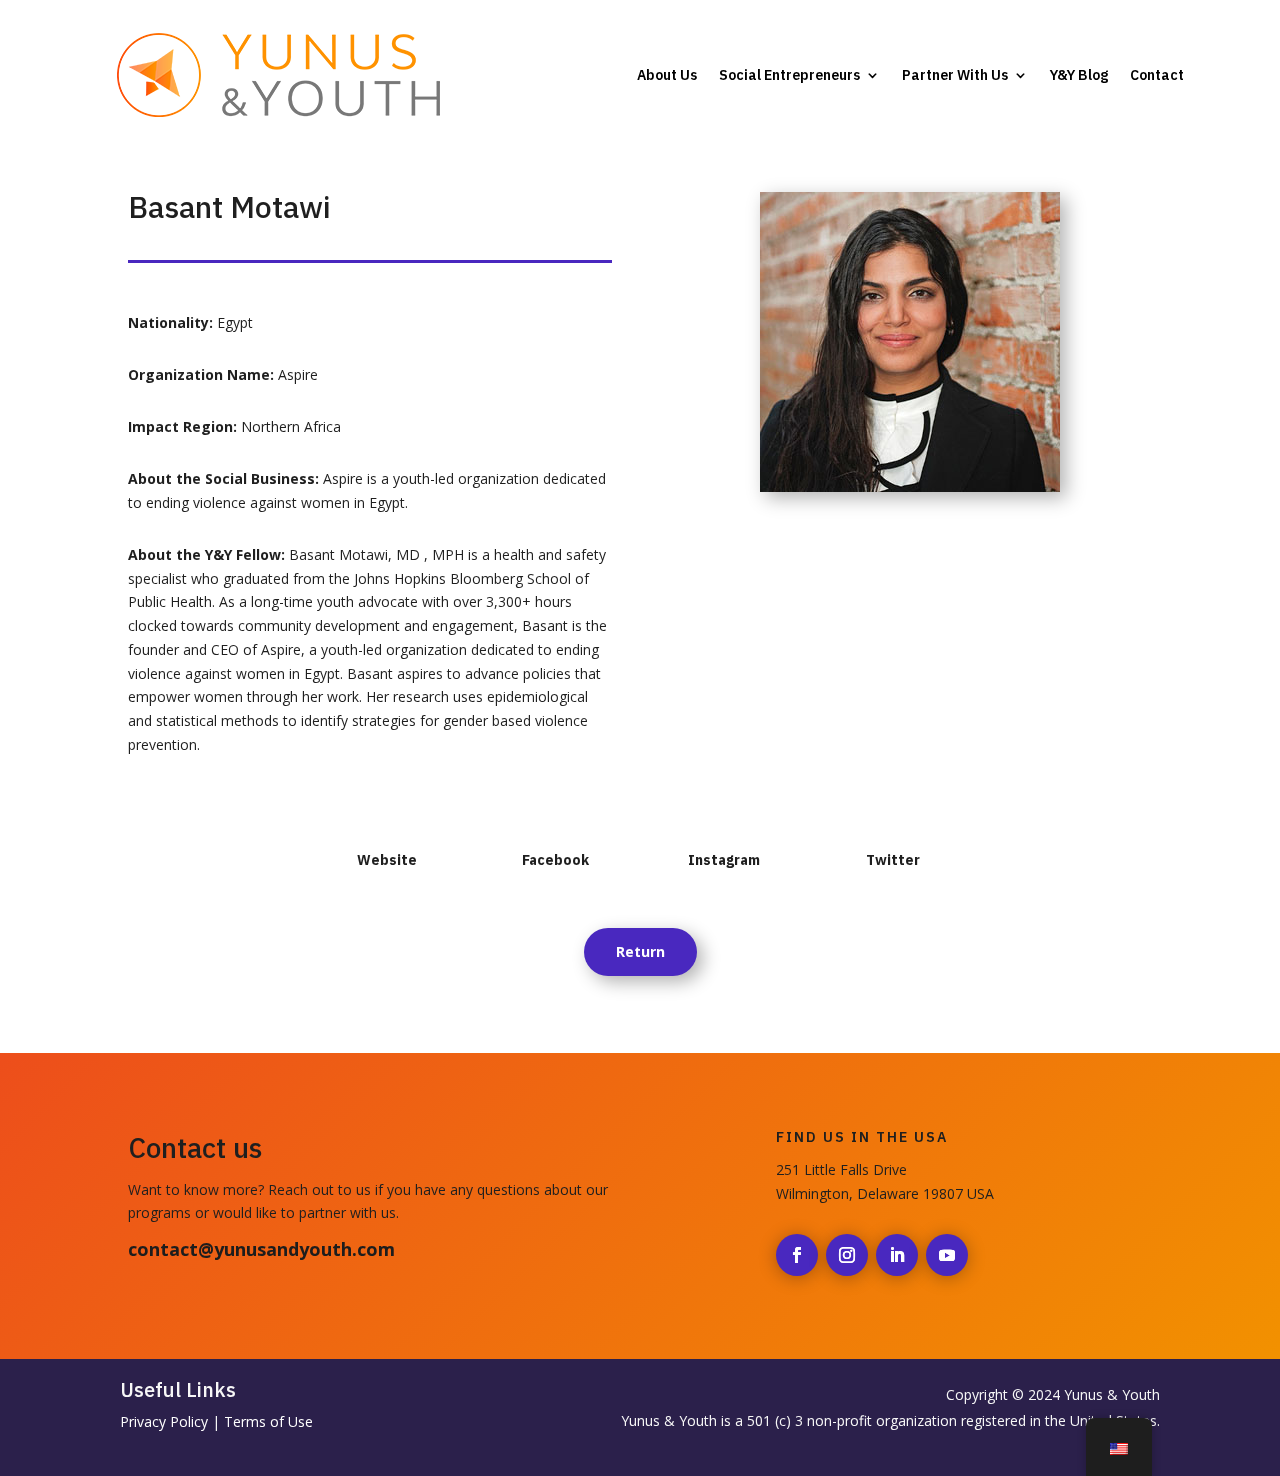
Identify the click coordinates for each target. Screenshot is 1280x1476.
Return (640, 951)
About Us (667, 75)
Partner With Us (955, 75)
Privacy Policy (164, 1421)
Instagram (724, 860)
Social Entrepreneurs (789, 75)
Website (387, 860)
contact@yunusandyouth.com (261, 1249)
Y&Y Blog (1079, 75)
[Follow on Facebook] (797, 1255)
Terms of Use (268, 1421)
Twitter (893, 860)
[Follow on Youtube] (947, 1255)
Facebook (555, 860)
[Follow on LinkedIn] (897, 1255)
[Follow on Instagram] (847, 1255)
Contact (1157, 75)
